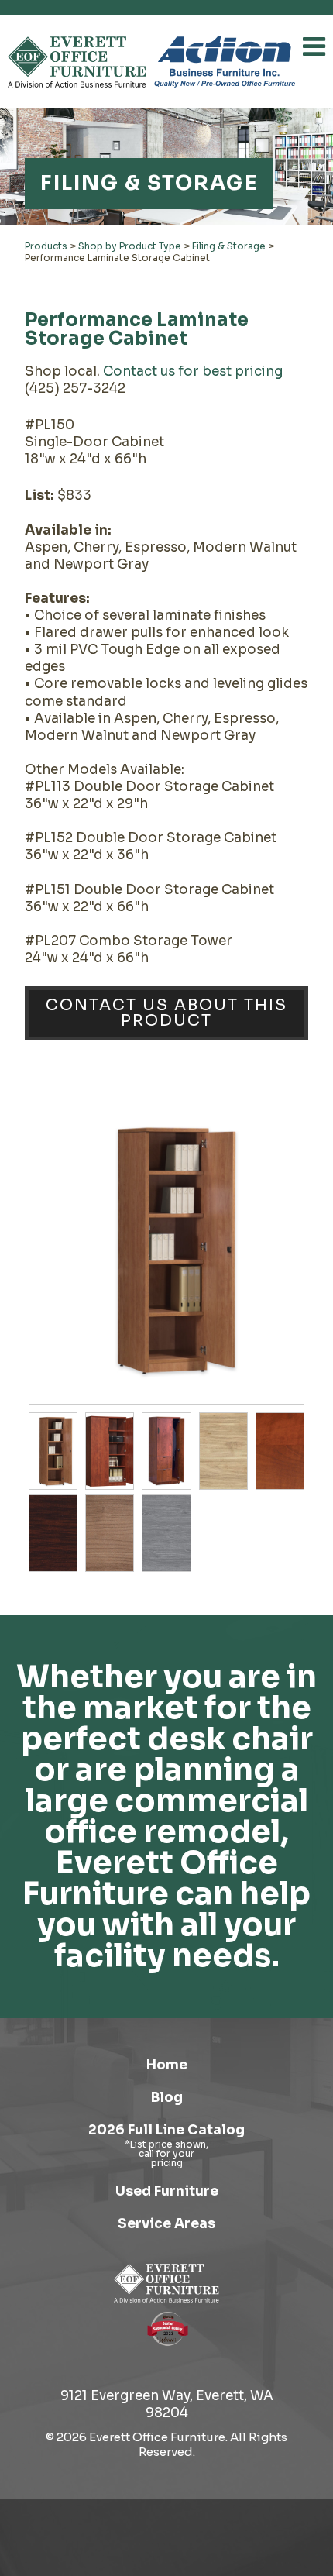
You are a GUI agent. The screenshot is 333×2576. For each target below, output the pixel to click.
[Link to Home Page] (166, 2283)
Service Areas (166, 2224)
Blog (167, 2098)
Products (46, 246)
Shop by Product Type (130, 246)
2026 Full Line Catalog (166, 2130)
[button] (314, 46)
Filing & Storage (229, 246)
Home (167, 2065)
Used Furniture (167, 2191)
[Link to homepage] (77, 62)
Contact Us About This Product (166, 1013)
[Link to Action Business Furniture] (225, 62)
